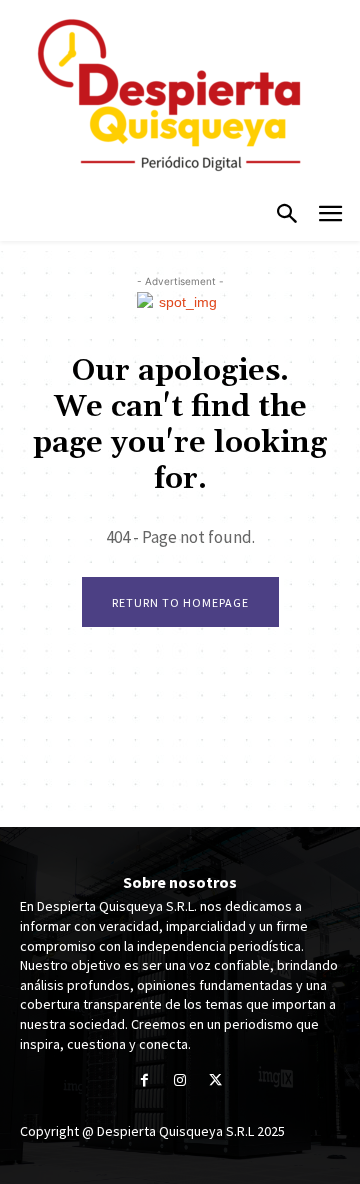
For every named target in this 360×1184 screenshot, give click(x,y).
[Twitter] (215, 1081)
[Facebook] (144, 1081)
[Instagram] (179, 1081)
